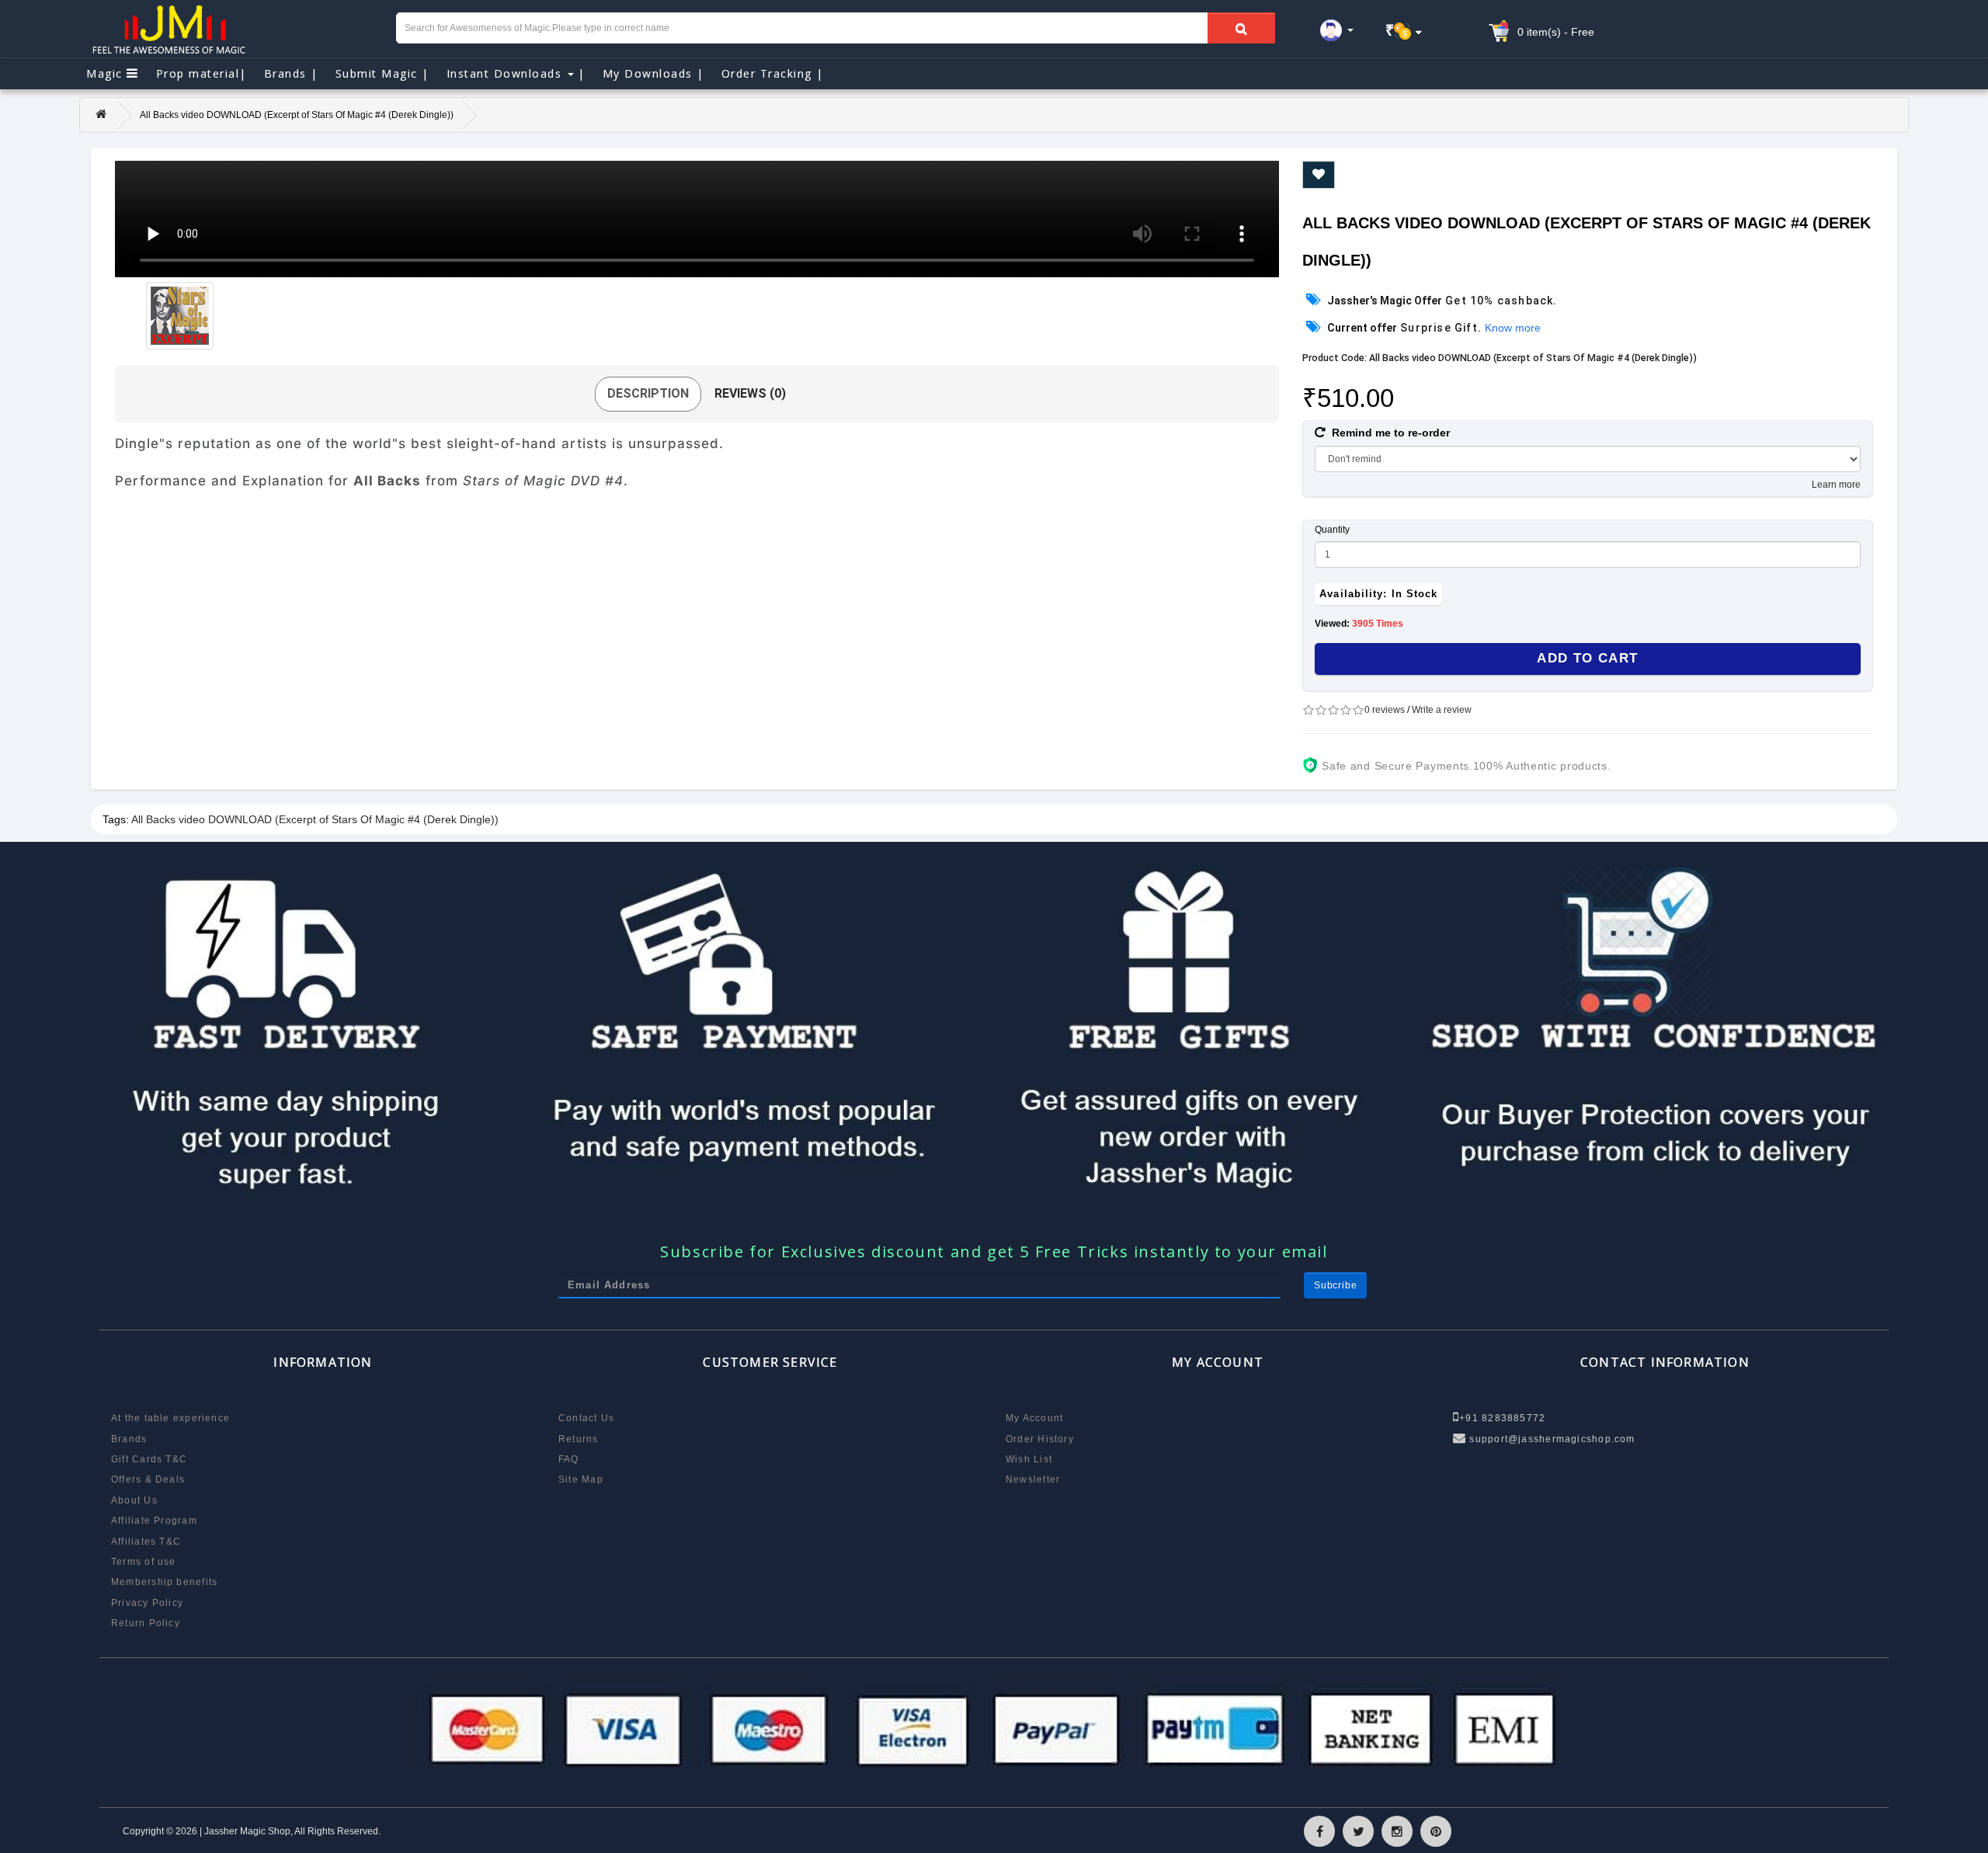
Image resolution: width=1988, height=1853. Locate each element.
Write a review (1442, 710)
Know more (1513, 328)
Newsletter (1033, 1479)
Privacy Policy (147, 1603)
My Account (1034, 1418)
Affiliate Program (154, 1521)
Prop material (202, 73)
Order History (1040, 1439)
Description (648, 393)
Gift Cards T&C (149, 1459)
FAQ (569, 1459)
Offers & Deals (148, 1479)
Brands (291, 73)
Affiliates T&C (146, 1542)
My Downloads (653, 73)
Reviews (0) (750, 393)
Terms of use (144, 1562)
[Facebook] (1319, 1831)
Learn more (1836, 485)
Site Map (581, 1479)
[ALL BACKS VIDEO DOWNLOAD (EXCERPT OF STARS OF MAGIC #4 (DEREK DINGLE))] (180, 316)
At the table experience (170, 1418)
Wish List (1029, 1459)
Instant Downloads (516, 73)
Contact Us (586, 1418)
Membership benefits (164, 1582)
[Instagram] (1397, 1831)
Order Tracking (773, 73)
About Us (134, 1500)
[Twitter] (1358, 1831)
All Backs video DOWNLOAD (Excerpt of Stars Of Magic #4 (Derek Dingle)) (315, 819)
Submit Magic (382, 73)
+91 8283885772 (1502, 1418)
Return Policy (146, 1623)
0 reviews (1385, 710)
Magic (106, 73)
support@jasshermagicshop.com (1550, 1439)
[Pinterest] (1436, 1831)
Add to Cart (1587, 658)
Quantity (1332, 530)
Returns (579, 1439)
